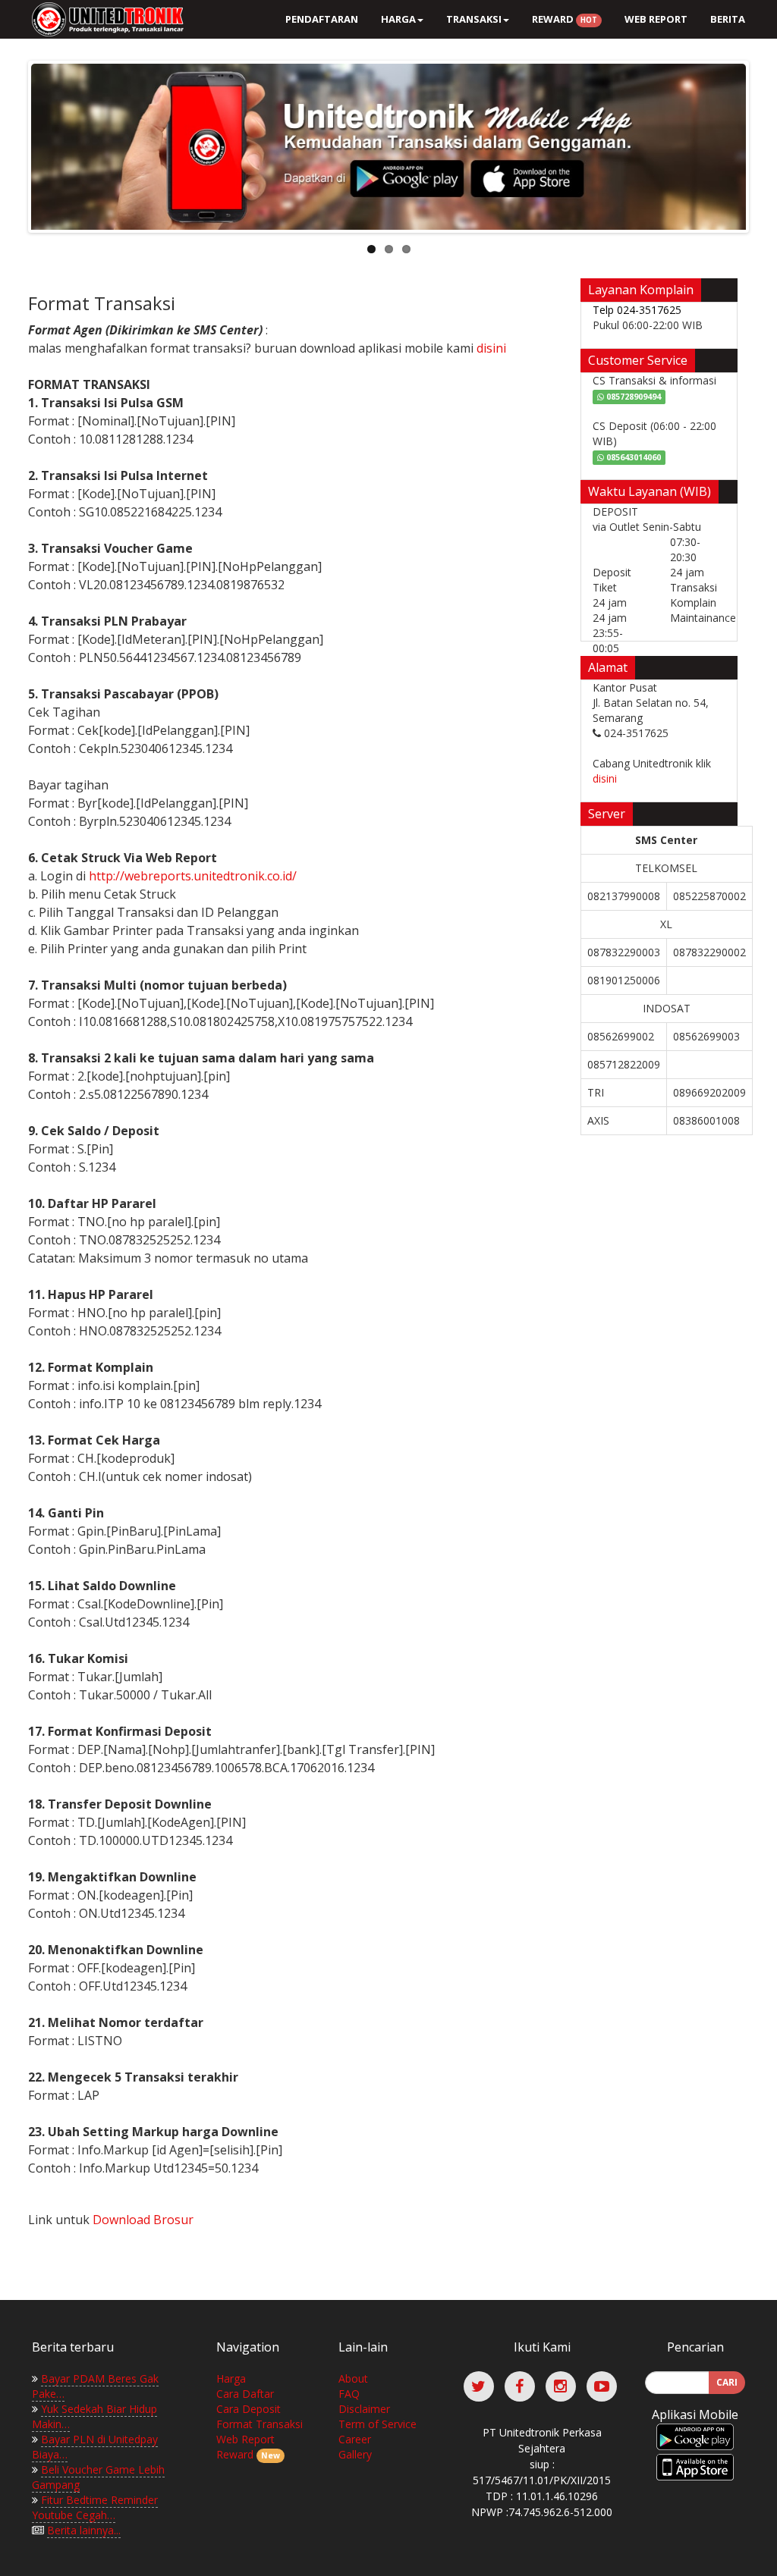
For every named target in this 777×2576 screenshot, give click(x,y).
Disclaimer (364, 2409)
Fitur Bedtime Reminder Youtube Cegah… (95, 2507)
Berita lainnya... (84, 2530)
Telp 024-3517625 (637, 310)
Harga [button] (398, 19)
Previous (15, 143)
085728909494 (632, 397)
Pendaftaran (322, 19)
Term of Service (377, 2424)
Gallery (355, 2454)
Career (355, 2439)
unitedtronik (104, 19)
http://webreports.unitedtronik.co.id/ (193, 876)
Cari (727, 2382)
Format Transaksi (260, 2424)
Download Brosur (143, 2220)
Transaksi (474, 19)
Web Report (656, 19)
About (353, 2378)
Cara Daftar (245, 2394)
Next (762, 143)
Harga (231, 2378)
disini (491, 348)
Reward (565, 19)
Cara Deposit (249, 2409)
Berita (728, 19)
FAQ (349, 2394)
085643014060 (632, 457)
